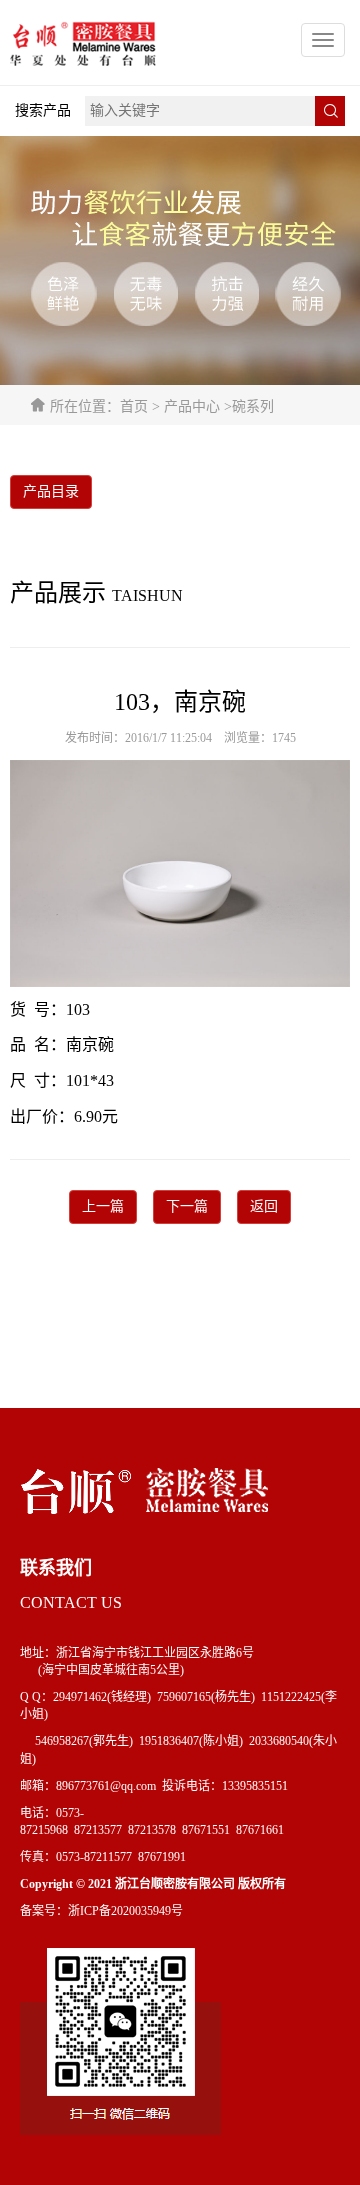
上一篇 (103, 1206)
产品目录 (51, 491)
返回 (264, 1206)
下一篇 (187, 1206)
